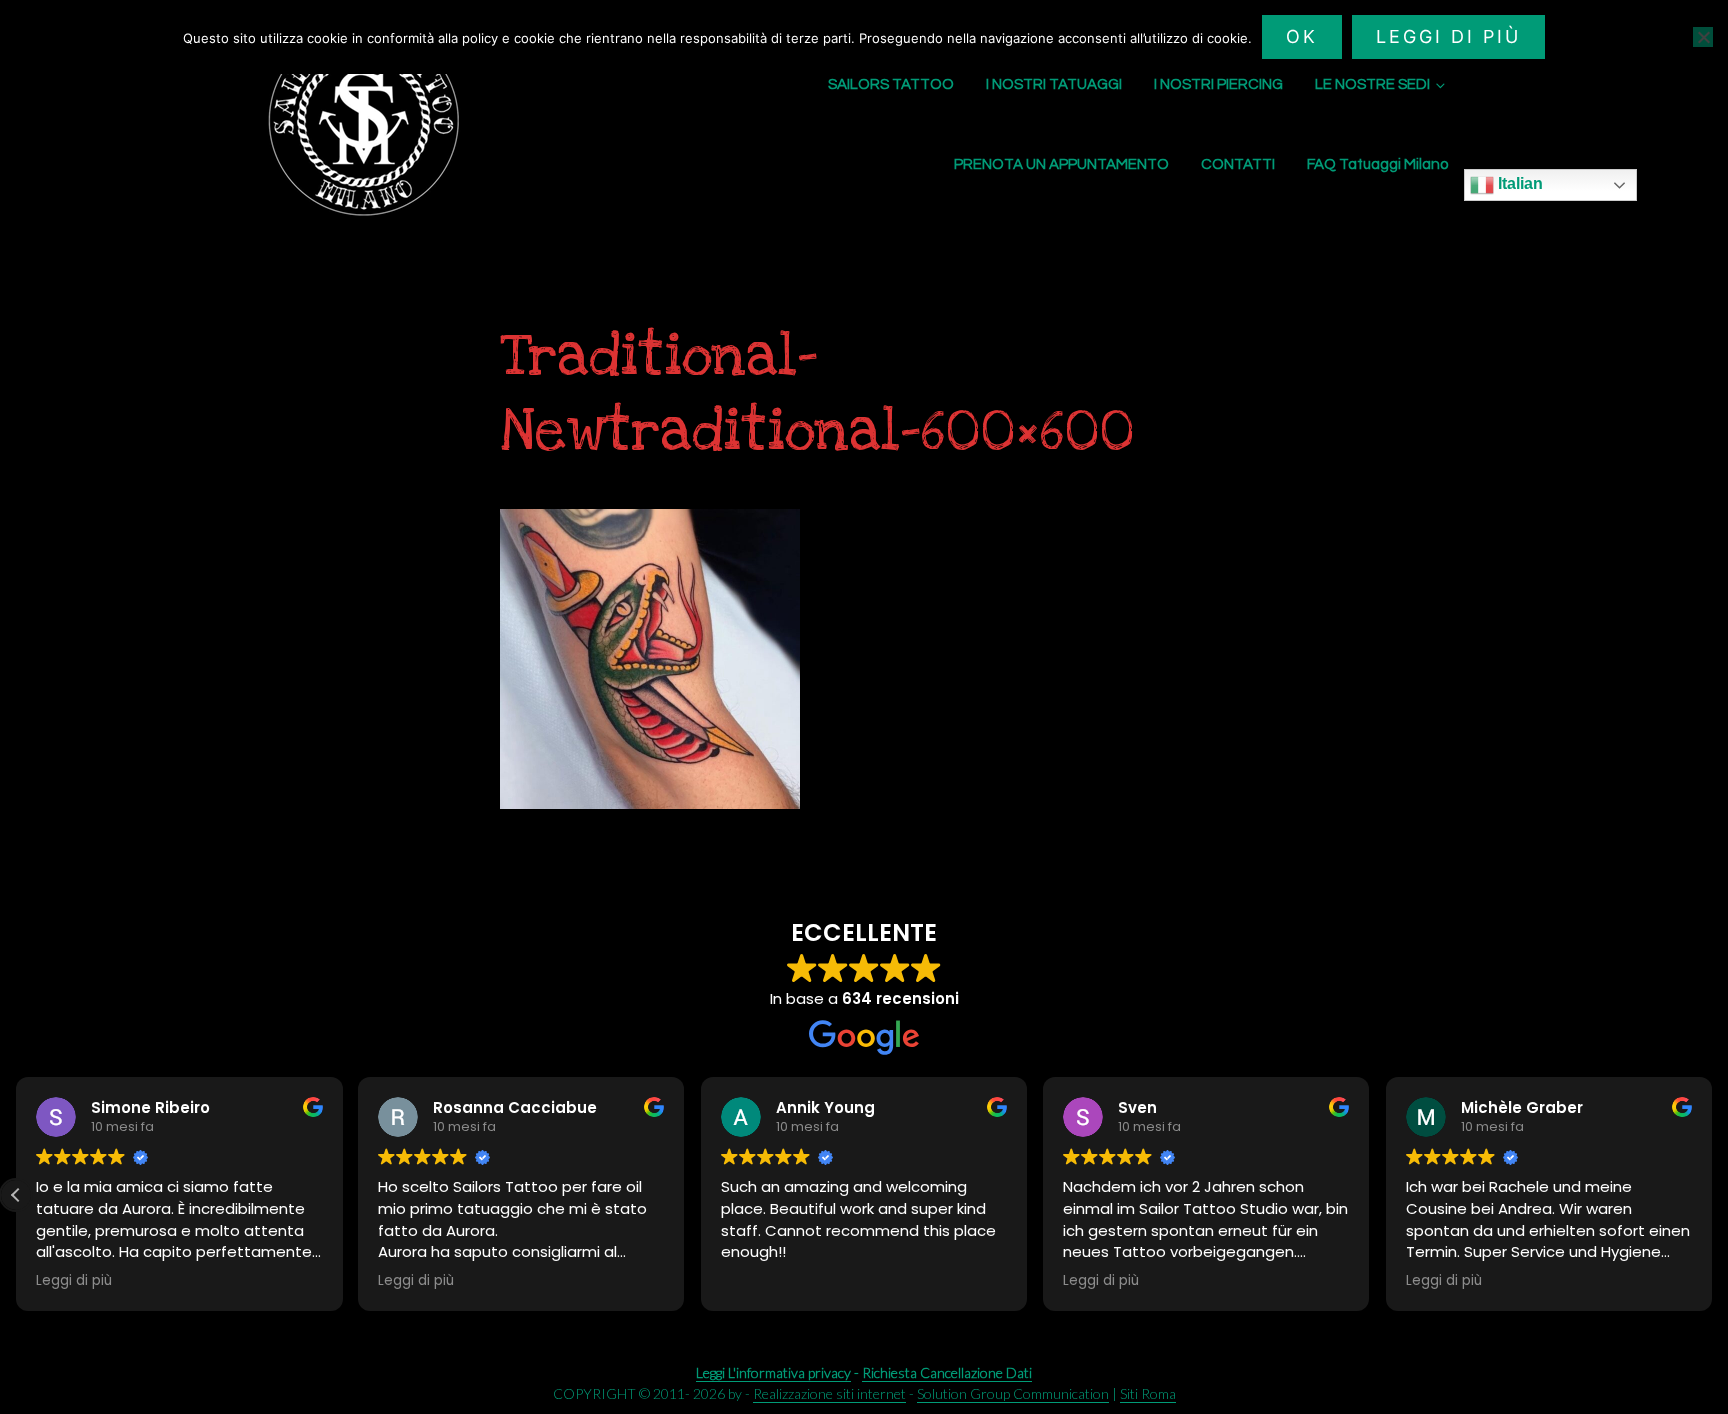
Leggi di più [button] (74, 1281)
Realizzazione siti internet (829, 1393)
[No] (1703, 37)
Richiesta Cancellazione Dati (947, 1372)
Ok (1302, 36)
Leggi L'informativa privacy (773, 1372)
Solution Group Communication (1013, 1393)
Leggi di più (1448, 36)
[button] (16, 1195)
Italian (1518, 183)
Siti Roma (1148, 1393)
